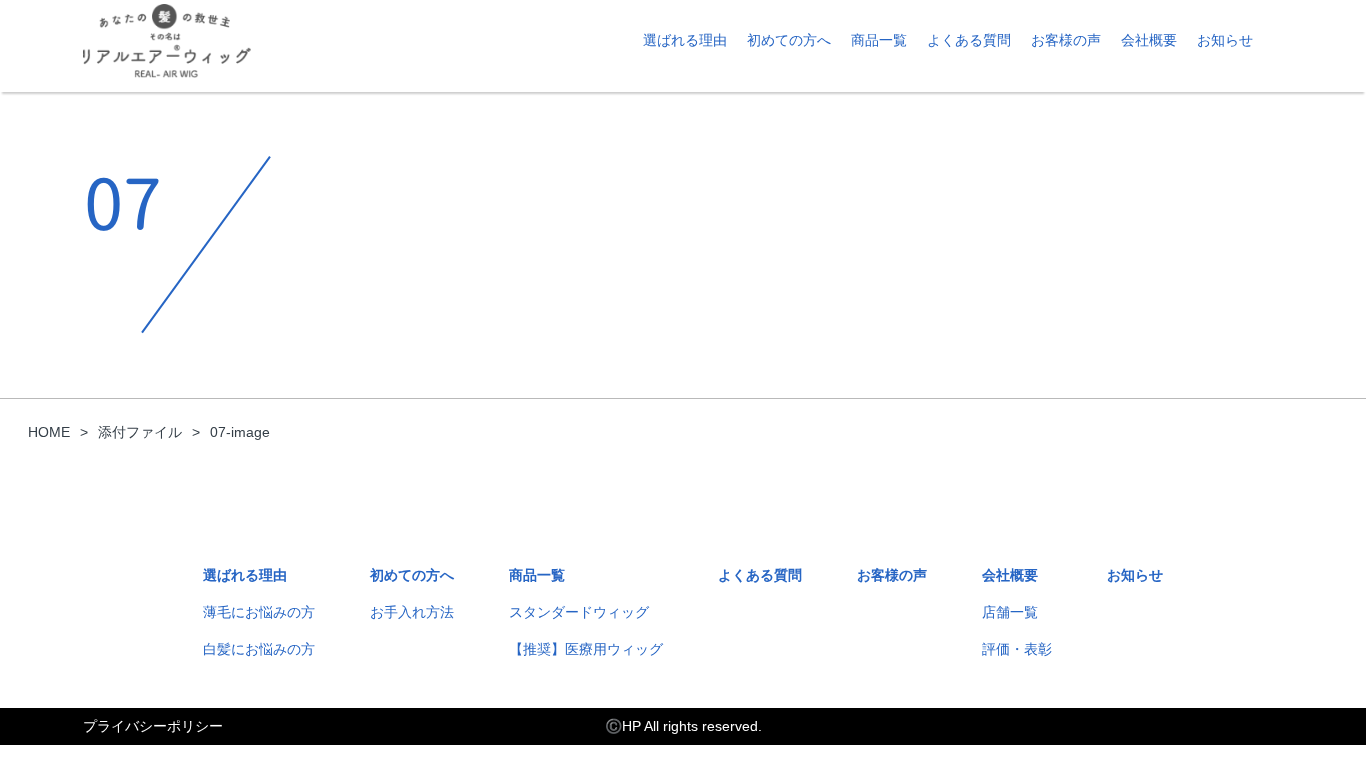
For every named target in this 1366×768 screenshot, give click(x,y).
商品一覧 (879, 40)
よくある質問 (969, 40)
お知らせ (1225, 40)
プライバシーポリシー (153, 726)
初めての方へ (789, 40)
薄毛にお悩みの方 (259, 612)
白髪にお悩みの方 (259, 649)
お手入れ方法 (412, 612)
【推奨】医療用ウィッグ (586, 649)
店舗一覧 (1010, 612)
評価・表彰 (1017, 649)
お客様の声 (1066, 40)
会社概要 (1149, 40)
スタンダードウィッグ (579, 612)
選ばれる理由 (685, 40)
